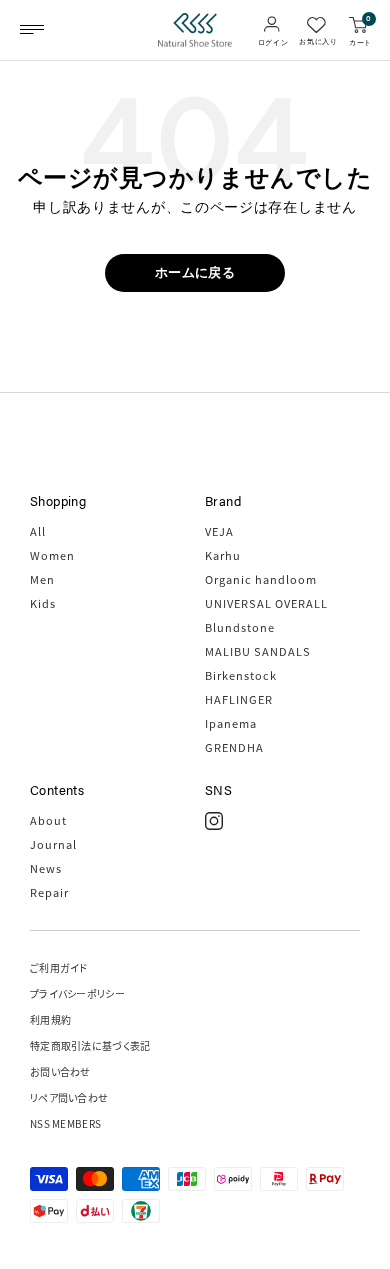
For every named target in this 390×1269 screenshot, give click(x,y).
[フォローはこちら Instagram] (214, 821)
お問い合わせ (60, 1071)
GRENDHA (234, 747)
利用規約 (50, 1019)
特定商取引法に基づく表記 (90, 1045)
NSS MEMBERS (65, 1123)
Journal (53, 844)
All (38, 531)
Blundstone (240, 627)
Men (42, 579)
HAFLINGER (239, 699)
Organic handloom (261, 579)
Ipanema (231, 723)
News (46, 868)
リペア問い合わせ (69, 1097)
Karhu (223, 555)
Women (52, 555)
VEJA (219, 531)
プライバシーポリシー (77, 993)
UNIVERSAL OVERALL (266, 603)
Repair (49, 892)
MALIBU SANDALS (258, 651)
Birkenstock (241, 675)
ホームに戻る (195, 272)
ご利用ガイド (59, 967)
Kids (43, 603)
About (48, 820)
